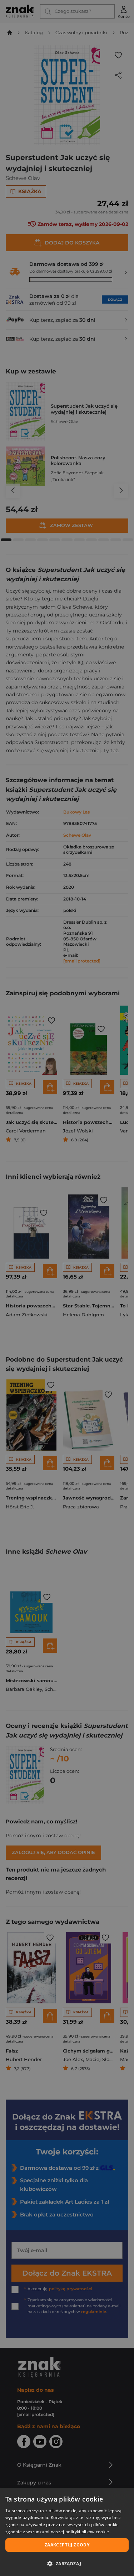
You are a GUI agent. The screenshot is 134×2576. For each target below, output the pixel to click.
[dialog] (67, 2532)
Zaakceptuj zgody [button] (67, 2545)
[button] (67, 2564)
